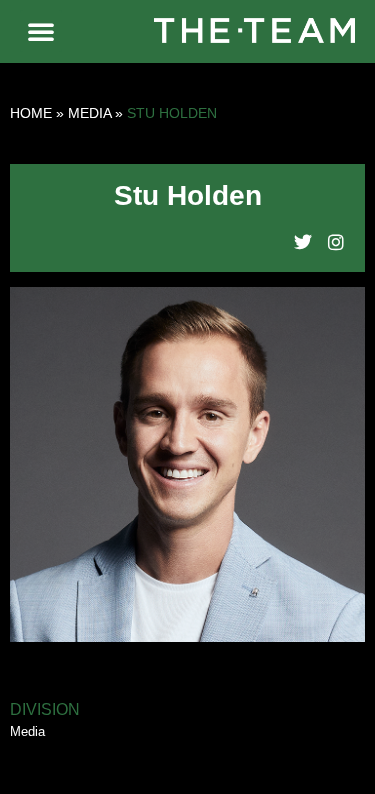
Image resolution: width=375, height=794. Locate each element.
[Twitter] (303, 242)
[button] (41, 31)
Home (31, 113)
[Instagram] (336, 242)
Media (89, 113)
